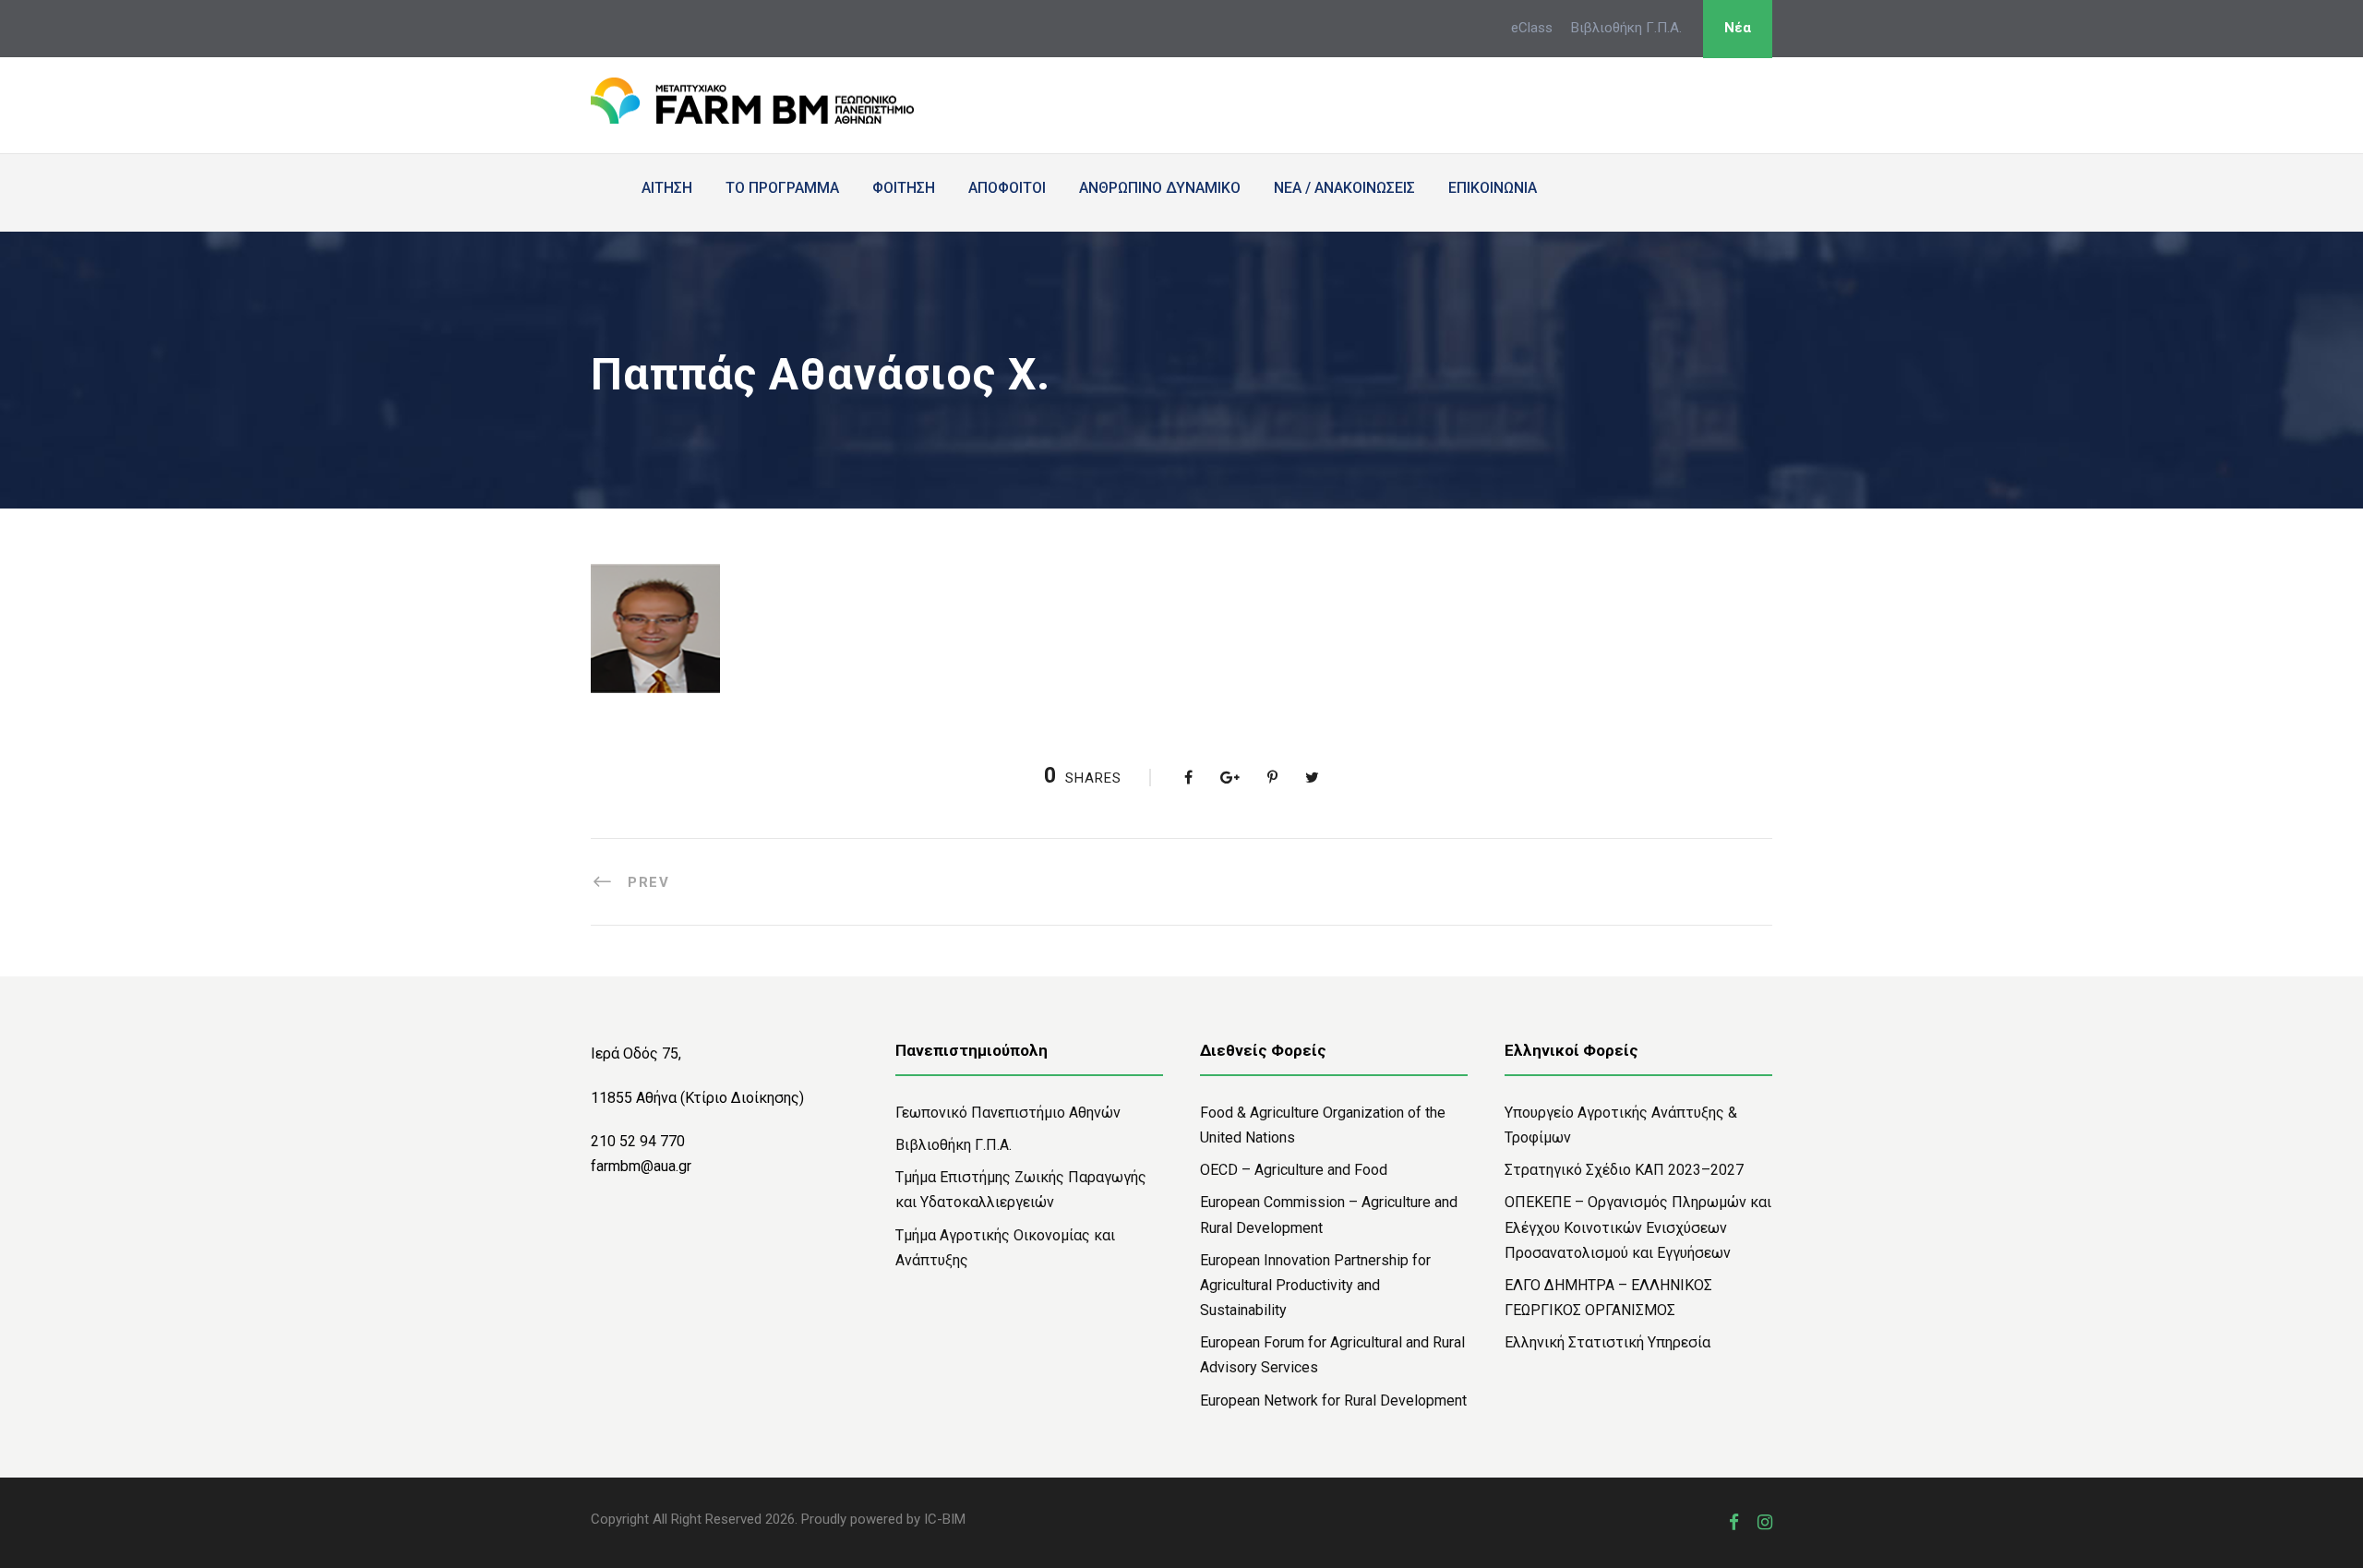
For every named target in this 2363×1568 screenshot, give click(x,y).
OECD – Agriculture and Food (1294, 1170)
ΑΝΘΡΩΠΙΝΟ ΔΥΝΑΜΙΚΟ (1160, 188)
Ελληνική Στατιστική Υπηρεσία (1607, 1342)
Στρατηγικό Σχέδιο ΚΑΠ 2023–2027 (1624, 1170)
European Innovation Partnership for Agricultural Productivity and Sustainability (1315, 1285)
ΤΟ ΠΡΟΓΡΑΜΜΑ (782, 188)
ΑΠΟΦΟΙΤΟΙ (1007, 188)
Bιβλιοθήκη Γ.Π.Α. (954, 1145)
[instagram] (1765, 1522)
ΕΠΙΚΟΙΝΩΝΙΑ (1493, 188)
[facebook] (1734, 1522)
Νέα (1738, 28)
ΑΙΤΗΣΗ (667, 188)
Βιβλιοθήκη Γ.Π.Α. (1626, 28)
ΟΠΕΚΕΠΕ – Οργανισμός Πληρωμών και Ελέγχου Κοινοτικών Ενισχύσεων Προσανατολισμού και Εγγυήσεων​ (1638, 1227)
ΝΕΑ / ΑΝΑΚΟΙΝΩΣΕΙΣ (1344, 188)
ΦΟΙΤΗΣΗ (904, 188)
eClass (1532, 28)
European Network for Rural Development (1333, 1400)
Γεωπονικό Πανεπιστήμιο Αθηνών (1008, 1113)
